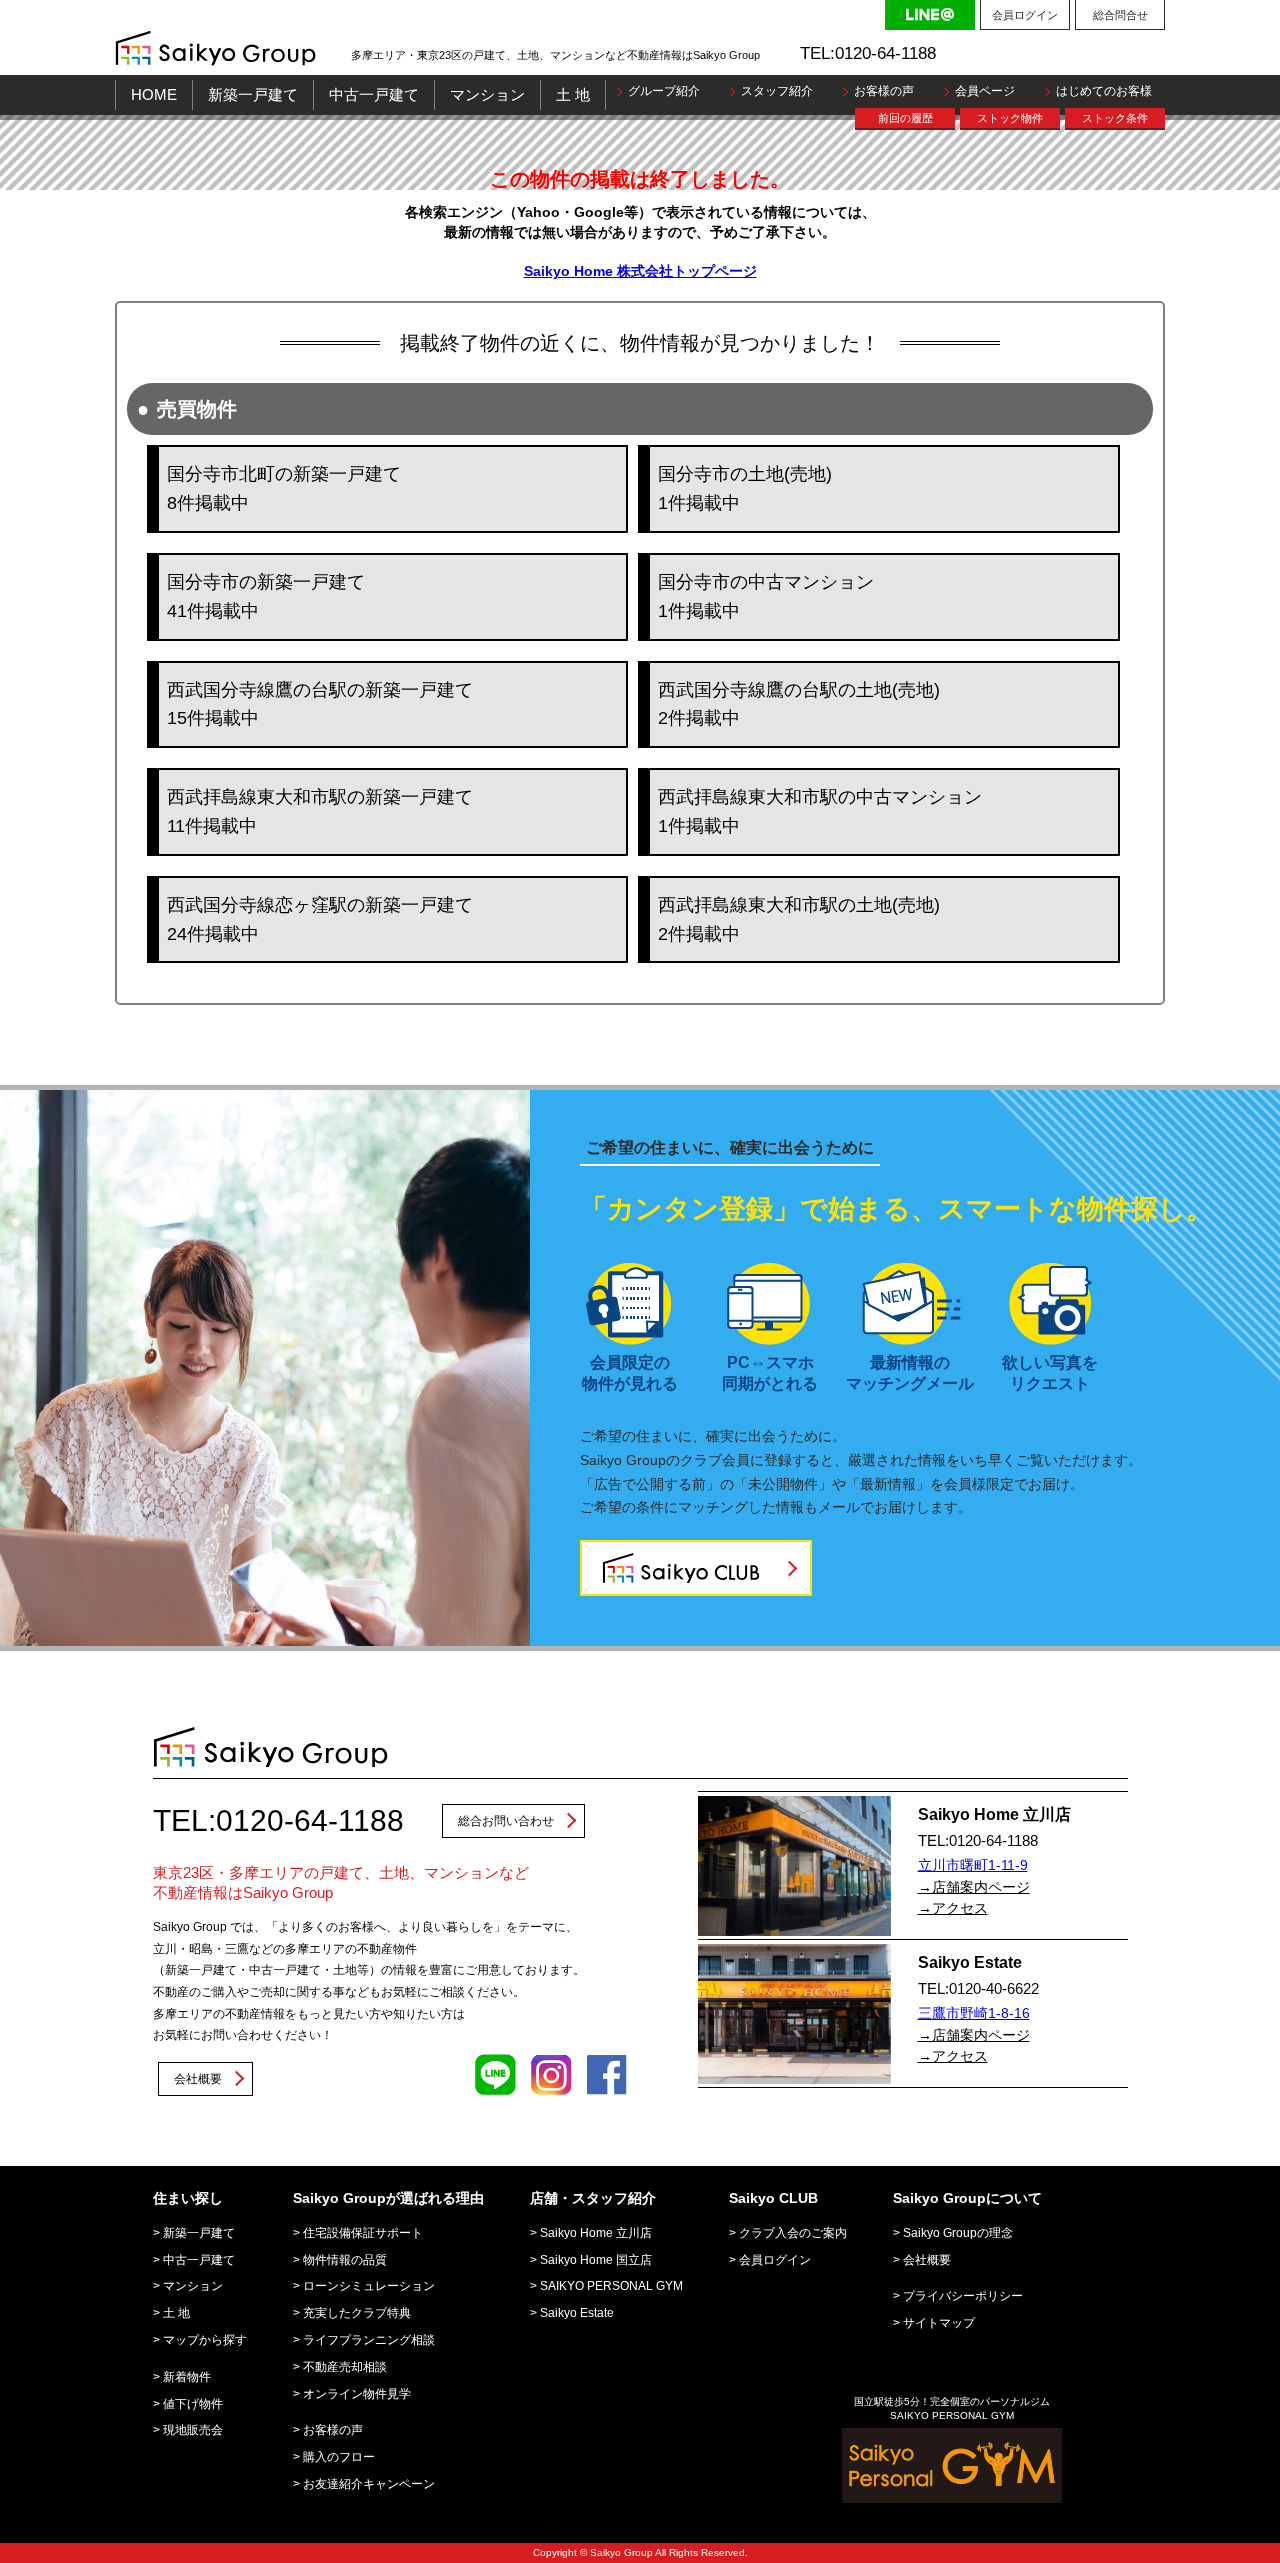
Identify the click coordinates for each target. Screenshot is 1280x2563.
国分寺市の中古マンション (766, 596)
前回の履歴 (905, 118)
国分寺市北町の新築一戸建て (284, 488)
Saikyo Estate (577, 2313)
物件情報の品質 (345, 2260)
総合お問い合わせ (506, 1821)
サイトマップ (939, 2323)
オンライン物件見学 (357, 2394)
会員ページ (985, 91)
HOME (154, 94)
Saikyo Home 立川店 (596, 2233)
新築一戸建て (253, 94)
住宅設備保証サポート (363, 2233)
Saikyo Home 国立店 (596, 2260)
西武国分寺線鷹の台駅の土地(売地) (799, 704)
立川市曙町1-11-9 (973, 1865)
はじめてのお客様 (1104, 91)
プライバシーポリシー (963, 2296)
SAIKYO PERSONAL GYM (611, 2286)
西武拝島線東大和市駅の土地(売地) (799, 919)
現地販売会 (193, 2430)
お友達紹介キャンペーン (369, 2484)
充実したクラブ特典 (357, 2313)
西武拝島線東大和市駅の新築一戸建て (320, 811)
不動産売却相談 (345, 2367)
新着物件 (187, 2377)
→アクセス (953, 1908)
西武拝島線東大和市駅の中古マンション (820, 811)
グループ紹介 (664, 91)
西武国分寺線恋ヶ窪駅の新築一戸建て (320, 919)
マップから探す (205, 2340)
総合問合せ (1120, 15)
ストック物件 (1010, 118)
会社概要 (198, 2079)
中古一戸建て (374, 94)
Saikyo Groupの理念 (958, 2233)
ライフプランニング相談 (369, 2340)
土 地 (573, 94)
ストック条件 (1115, 118)
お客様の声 (884, 91)
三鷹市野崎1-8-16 (974, 2013)
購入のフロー (339, 2457)
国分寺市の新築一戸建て (266, 596)
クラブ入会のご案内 (793, 2233)
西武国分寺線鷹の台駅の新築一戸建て (320, 704)
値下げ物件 (193, 2404)
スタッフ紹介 (777, 91)
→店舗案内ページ (974, 1887)
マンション (487, 94)
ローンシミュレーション (369, 2286)
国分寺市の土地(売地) (745, 488)
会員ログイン (1025, 15)
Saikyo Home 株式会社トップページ (640, 271)
